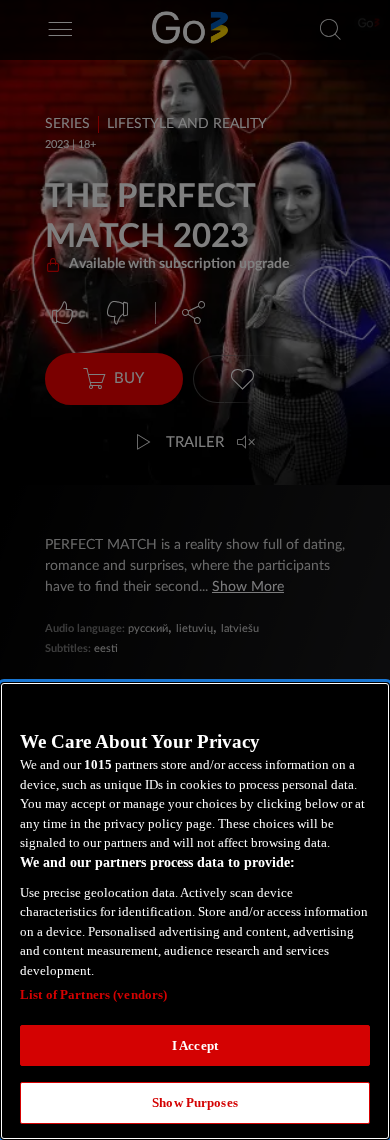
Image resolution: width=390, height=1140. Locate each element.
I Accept (195, 1045)
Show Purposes (195, 1102)
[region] (195, 911)
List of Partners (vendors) (93, 994)
